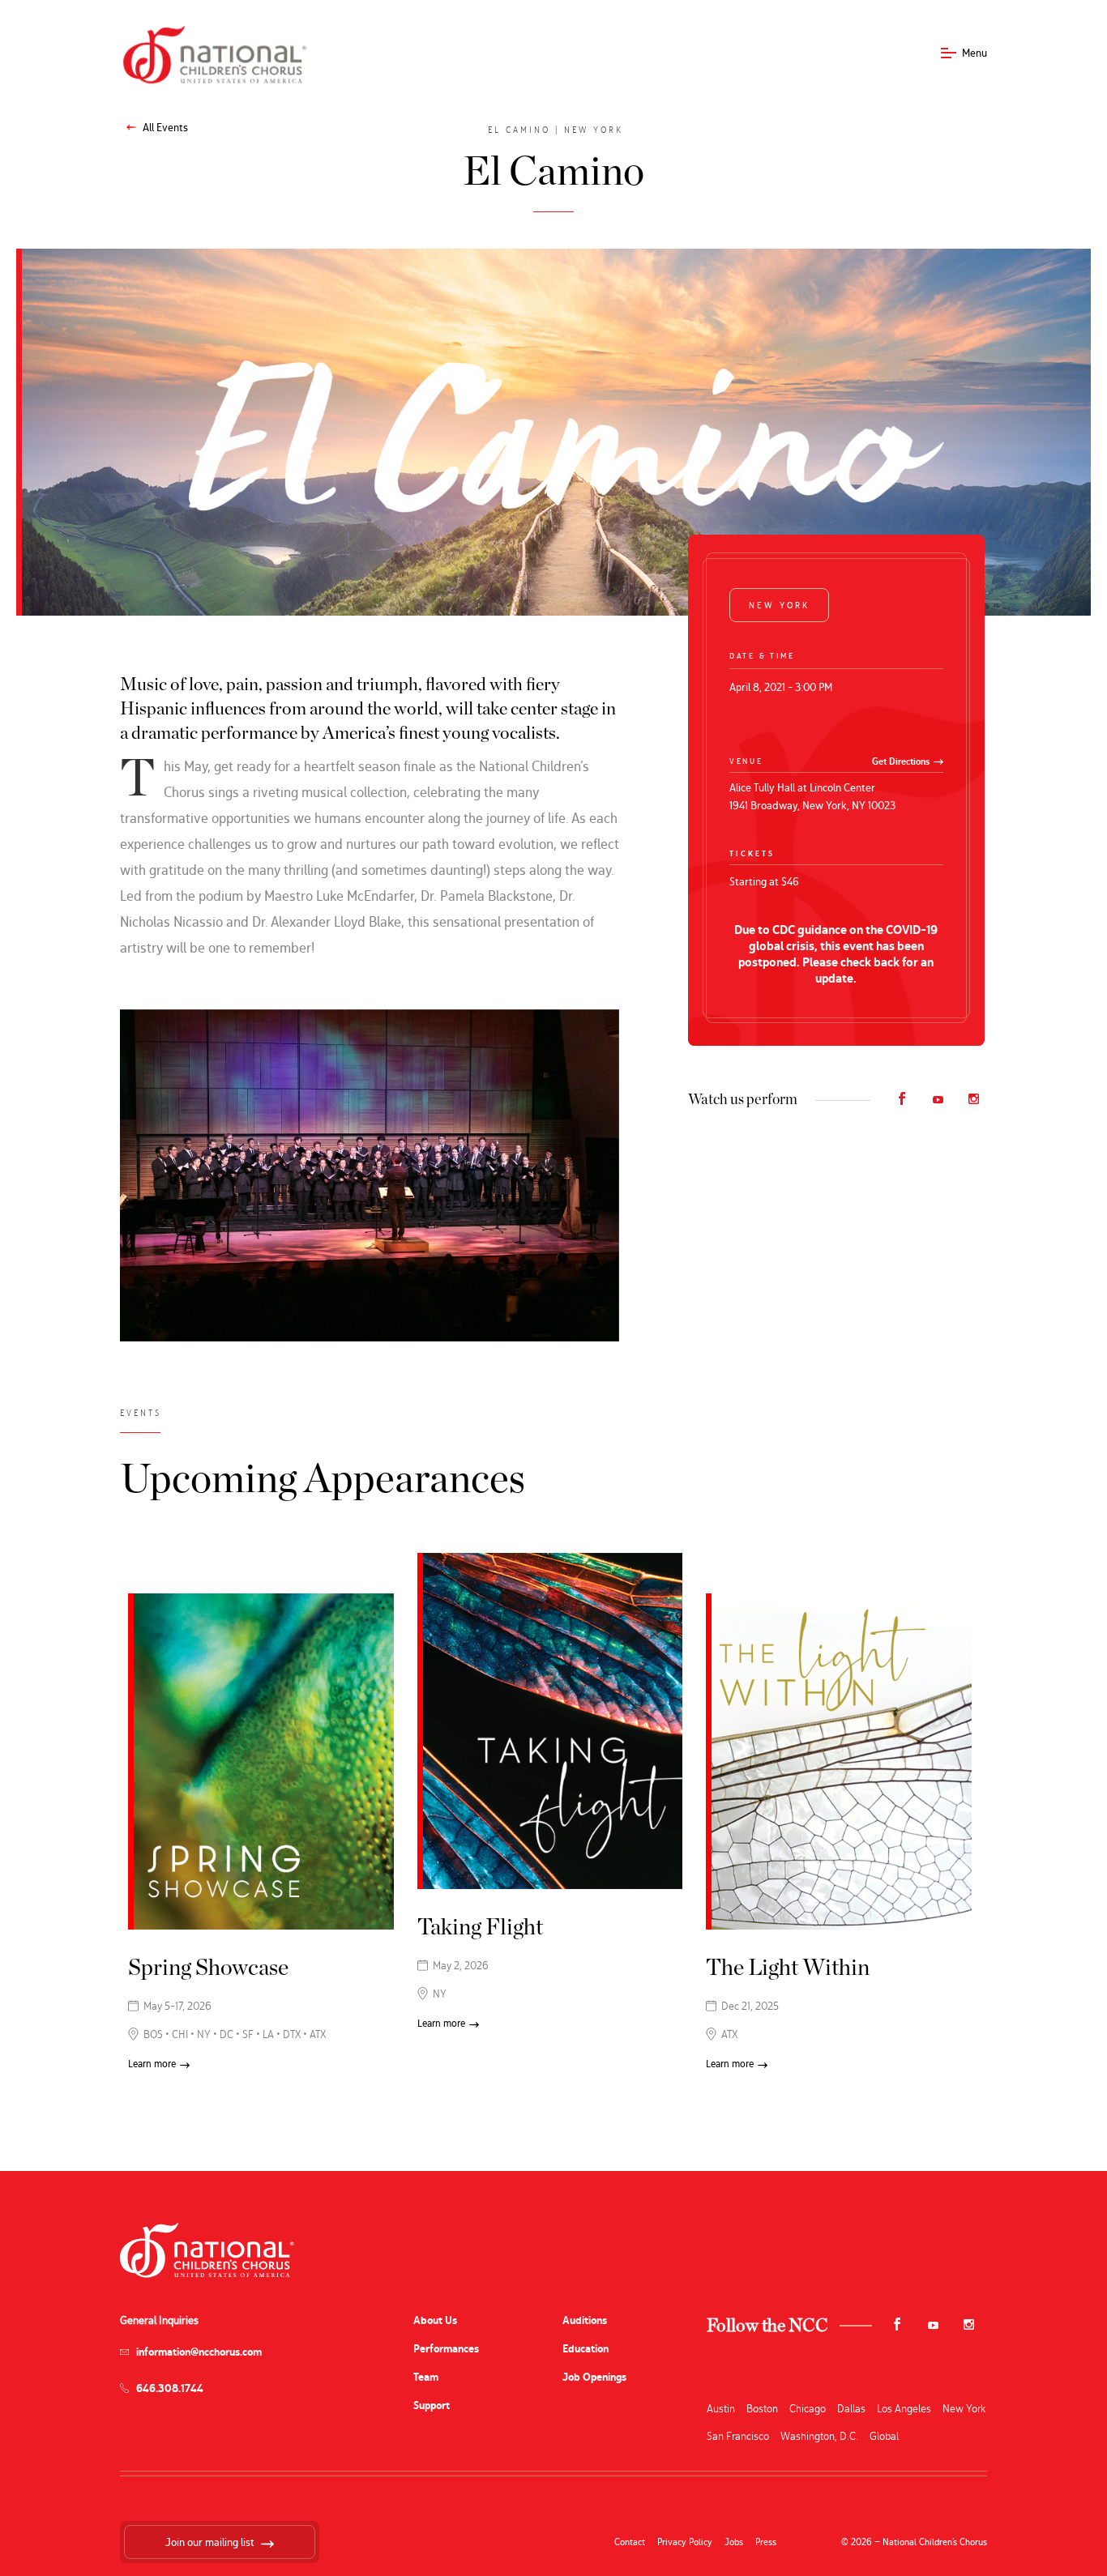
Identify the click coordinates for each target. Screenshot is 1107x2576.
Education (586, 2349)
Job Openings (594, 2377)
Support (432, 2405)
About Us (435, 2320)
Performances (446, 2349)
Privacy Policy (685, 2542)
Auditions (585, 2320)
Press (766, 2542)
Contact (630, 2542)
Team (426, 2377)
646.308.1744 (170, 2388)
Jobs (734, 2542)
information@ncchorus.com (199, 2352)
